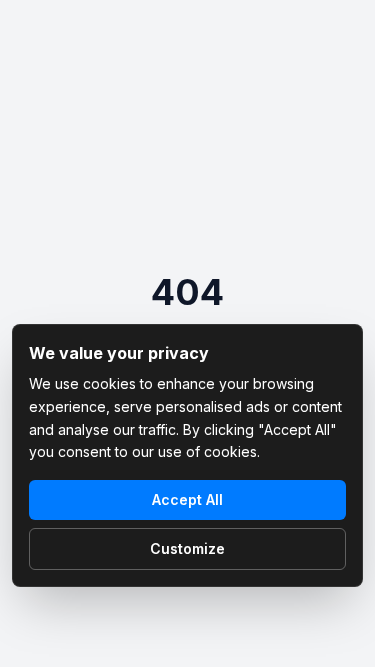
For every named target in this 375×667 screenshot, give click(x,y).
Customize (187, 548)
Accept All (187, 499)
